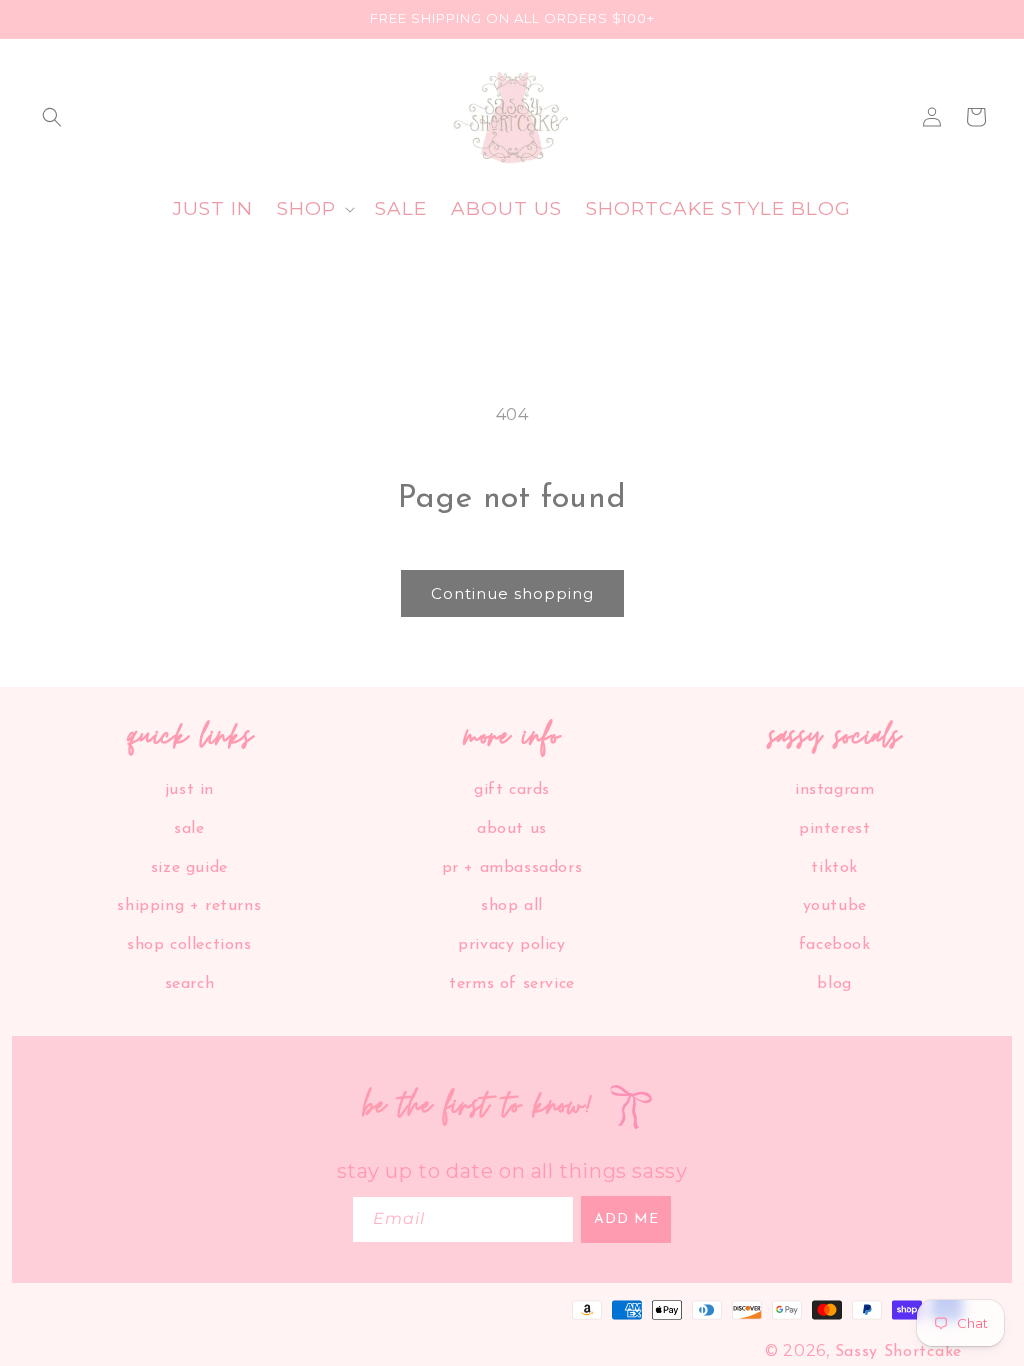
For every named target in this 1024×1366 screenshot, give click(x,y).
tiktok (834, 868)
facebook (835, 945)
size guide (189, 868)
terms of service (512, 984)
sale (189, 829)
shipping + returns (189, 906)
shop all (512, 906)
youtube (835, 906)
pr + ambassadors (512, 868)
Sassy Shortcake (899, 1352)
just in (189, 790)
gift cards (512, 790)
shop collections (189, 945)
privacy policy (511, 945)
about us (512, 829)
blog (834, 984)
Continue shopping (512, 593)
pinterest (834, 829)
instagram (834, 790)
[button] (52, 117)
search (190, 984)
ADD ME (626, 1219)
